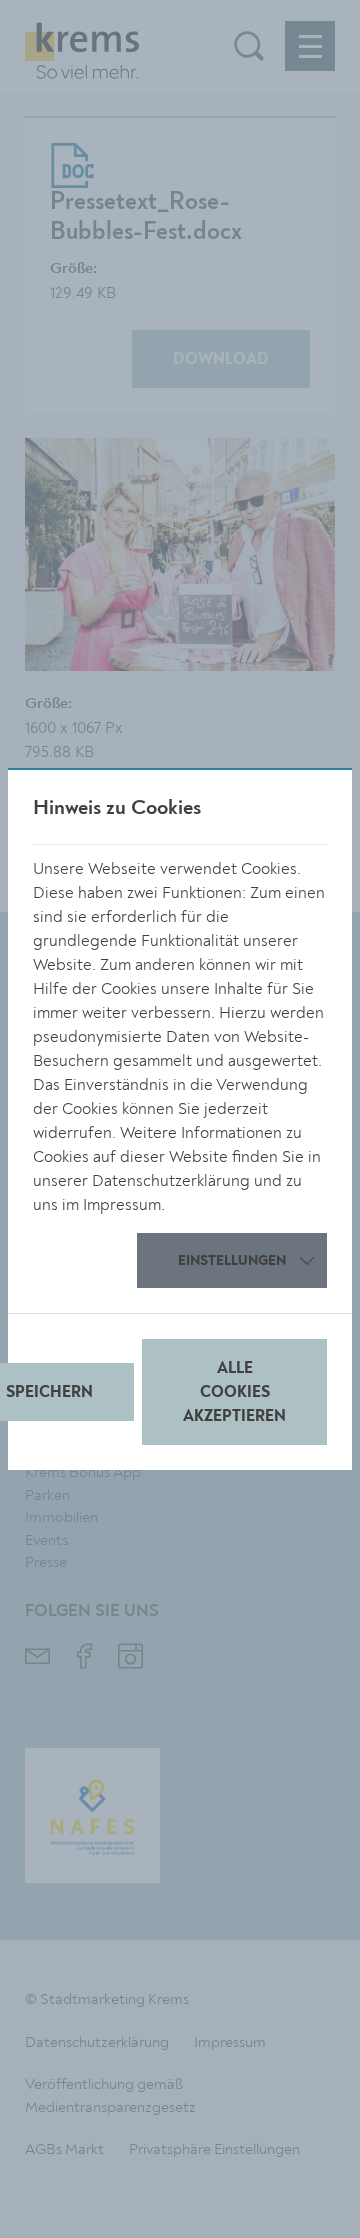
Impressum (122, 1205)
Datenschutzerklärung (171, 1181)
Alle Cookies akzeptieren (234, 1393)
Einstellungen (232, 1261)
